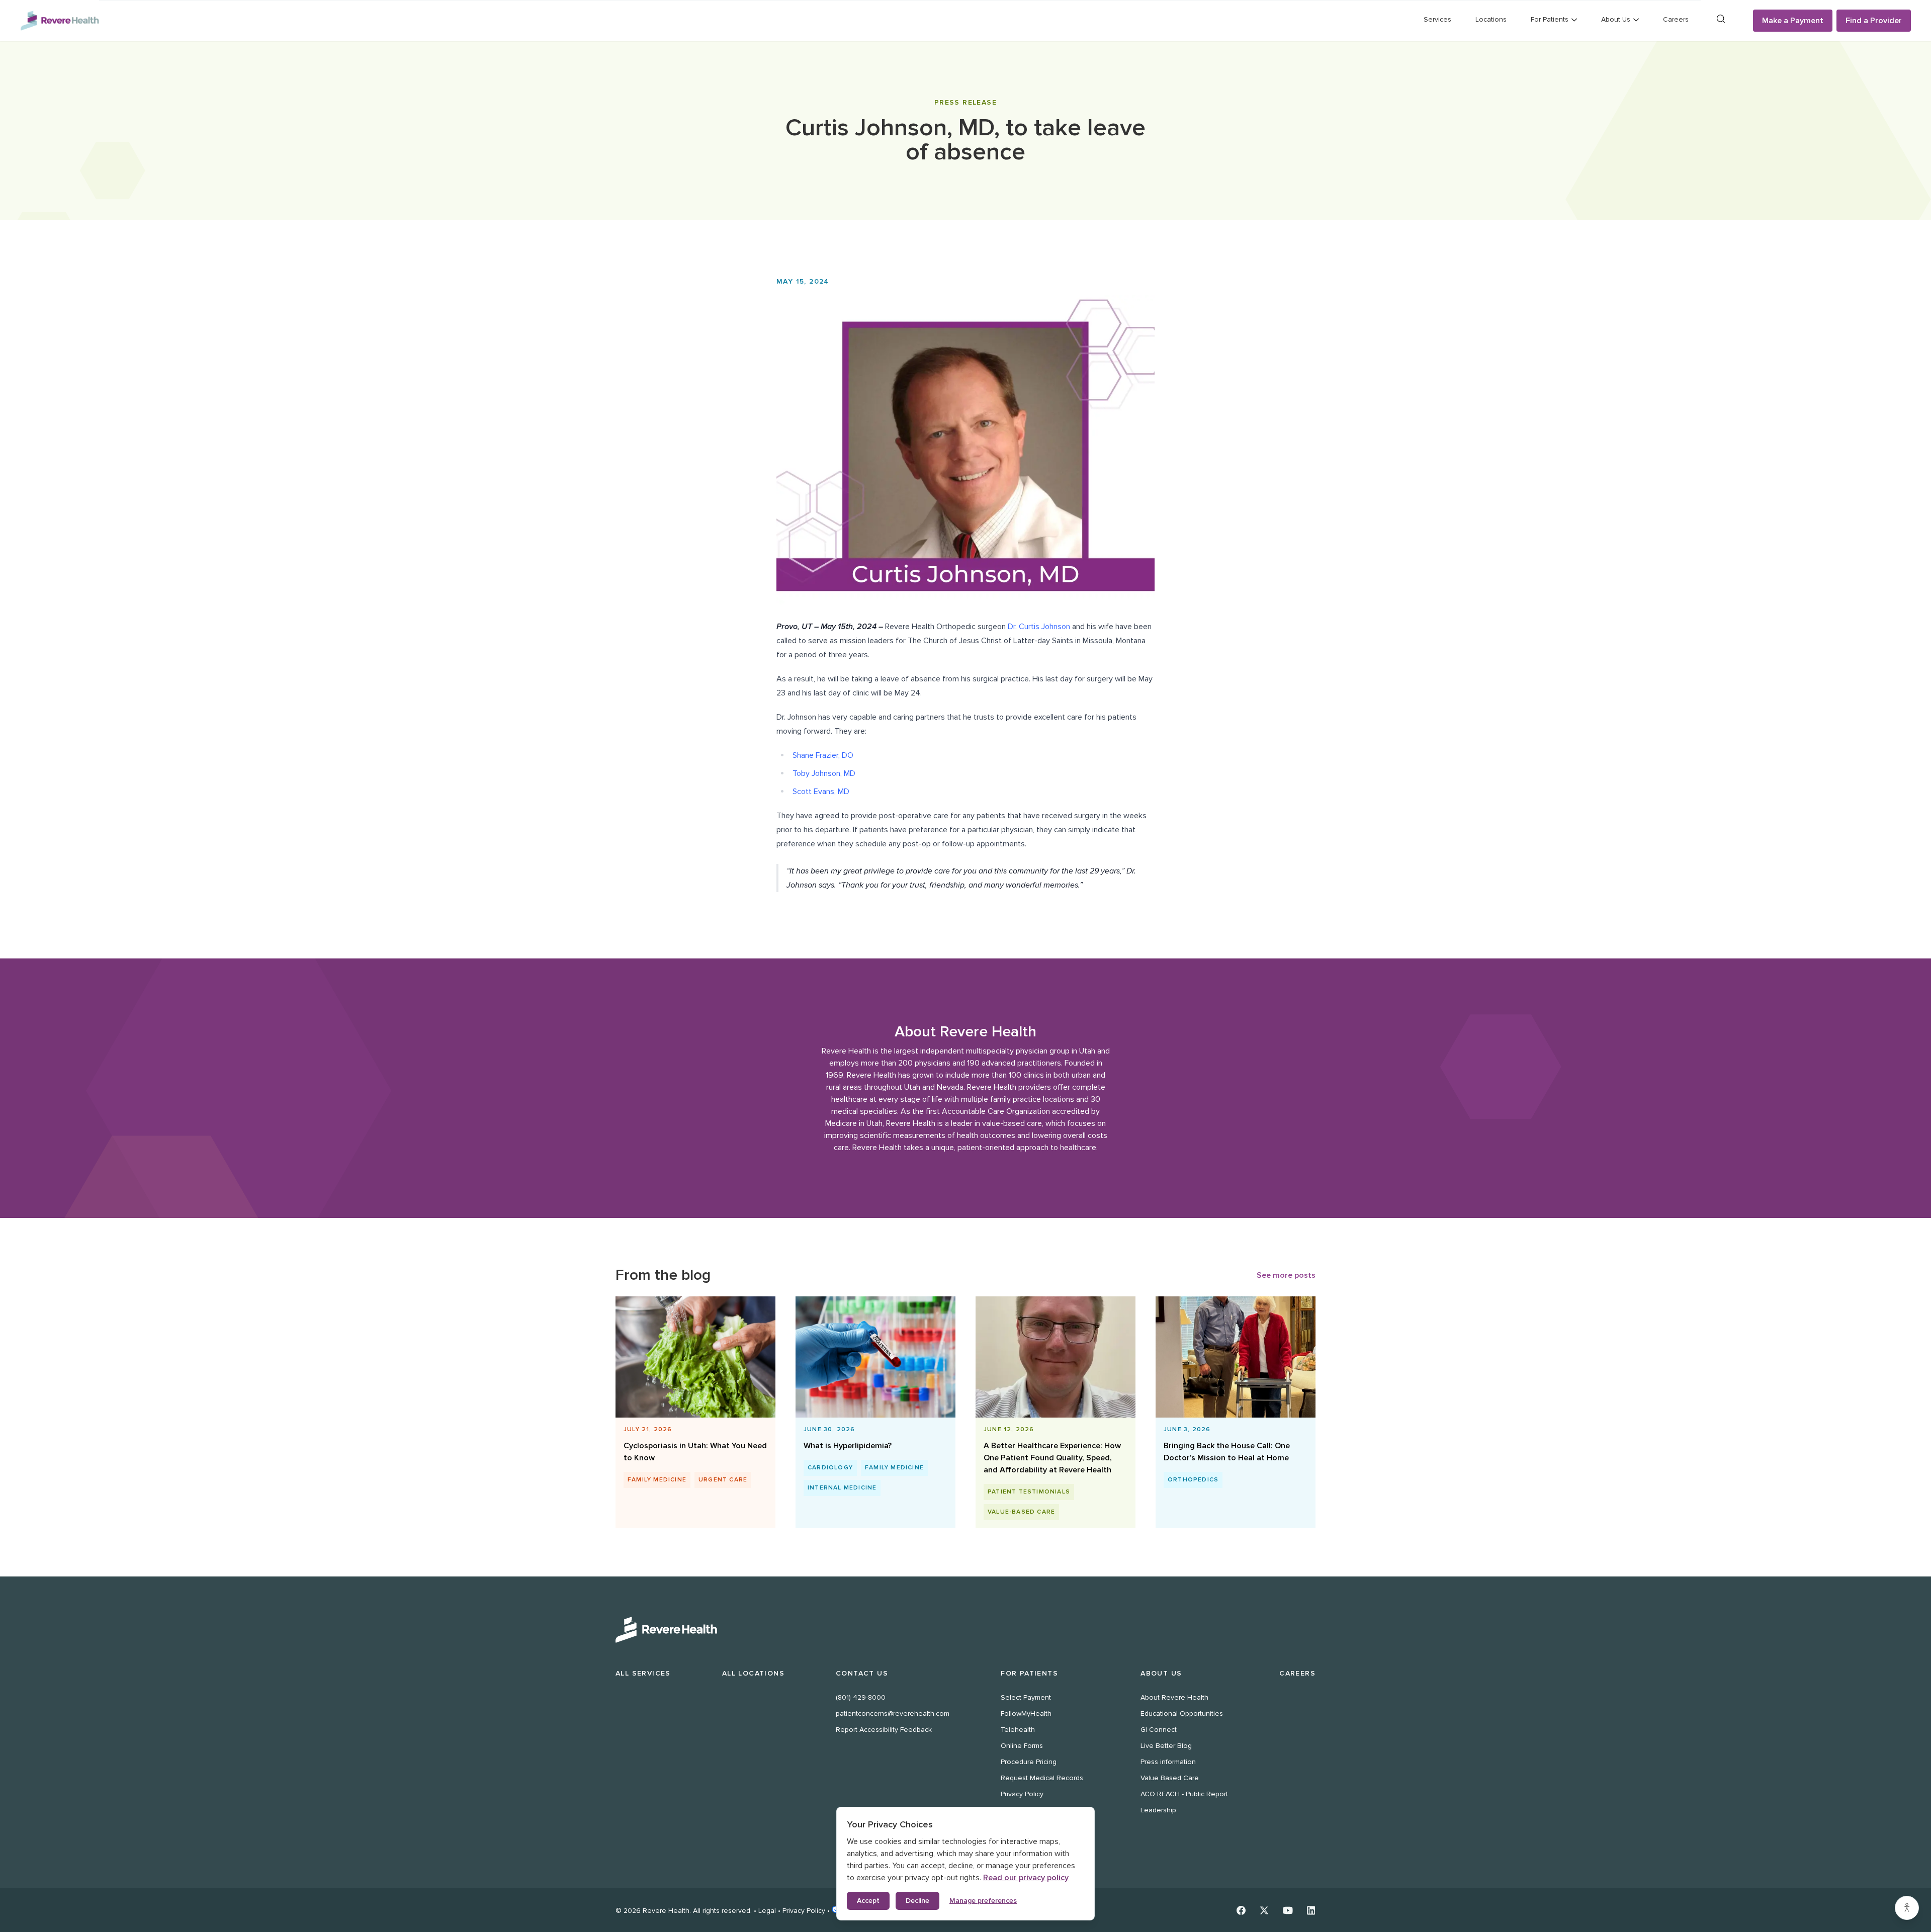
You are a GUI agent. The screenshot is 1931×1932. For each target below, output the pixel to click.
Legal (767, 1911)
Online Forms (1022, 1746)
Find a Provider (1874, 21)
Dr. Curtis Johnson (1039, 627)
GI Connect (1159, 1730)
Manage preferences (983, 1901)
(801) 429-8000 (861, 1697)
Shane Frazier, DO (823, 755)
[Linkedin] (1311, 1910)
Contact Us (862, 1673)
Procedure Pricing (1029, 1762)
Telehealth (1018, 1730)
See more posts (1286, 1275)
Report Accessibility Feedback (884, 1730)
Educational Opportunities (1182, 1714)
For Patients (1029, 1673)
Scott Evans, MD (821, 792)
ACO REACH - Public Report (1184, 1794)
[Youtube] (1288, 1910)
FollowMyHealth (1026, 1714)
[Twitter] (1264, 1910)
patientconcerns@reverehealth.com (893, 1714)
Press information (1168, 1762)
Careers (1676, 19)
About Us (1161, 1673)
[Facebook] (1241, 1910)
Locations (1491, 19)
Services (1437, 19)
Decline (917, 1901)
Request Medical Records (1042, 1778)
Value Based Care (1170, 1778)
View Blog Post (691, 1424)
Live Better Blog (1166, 1746)
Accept (868, 1901)
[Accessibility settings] (1907, 1908)
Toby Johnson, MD (824, 773)
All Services (643, 1673)
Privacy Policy (1022, 1794)
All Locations (753, 1673)
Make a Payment (1793, 21)
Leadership (1158, 1810)
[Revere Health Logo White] (965, 1630)
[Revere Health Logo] (60, 21)
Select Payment (1026, 1697)
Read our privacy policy (1026, 1878)
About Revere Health (1174, 1697)
